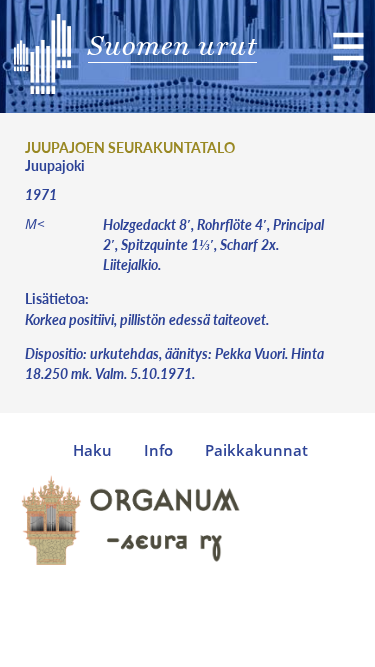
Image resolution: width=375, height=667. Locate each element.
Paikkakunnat (256, 450)
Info (158, 450)
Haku (92, 450)
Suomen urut (172, 45)
